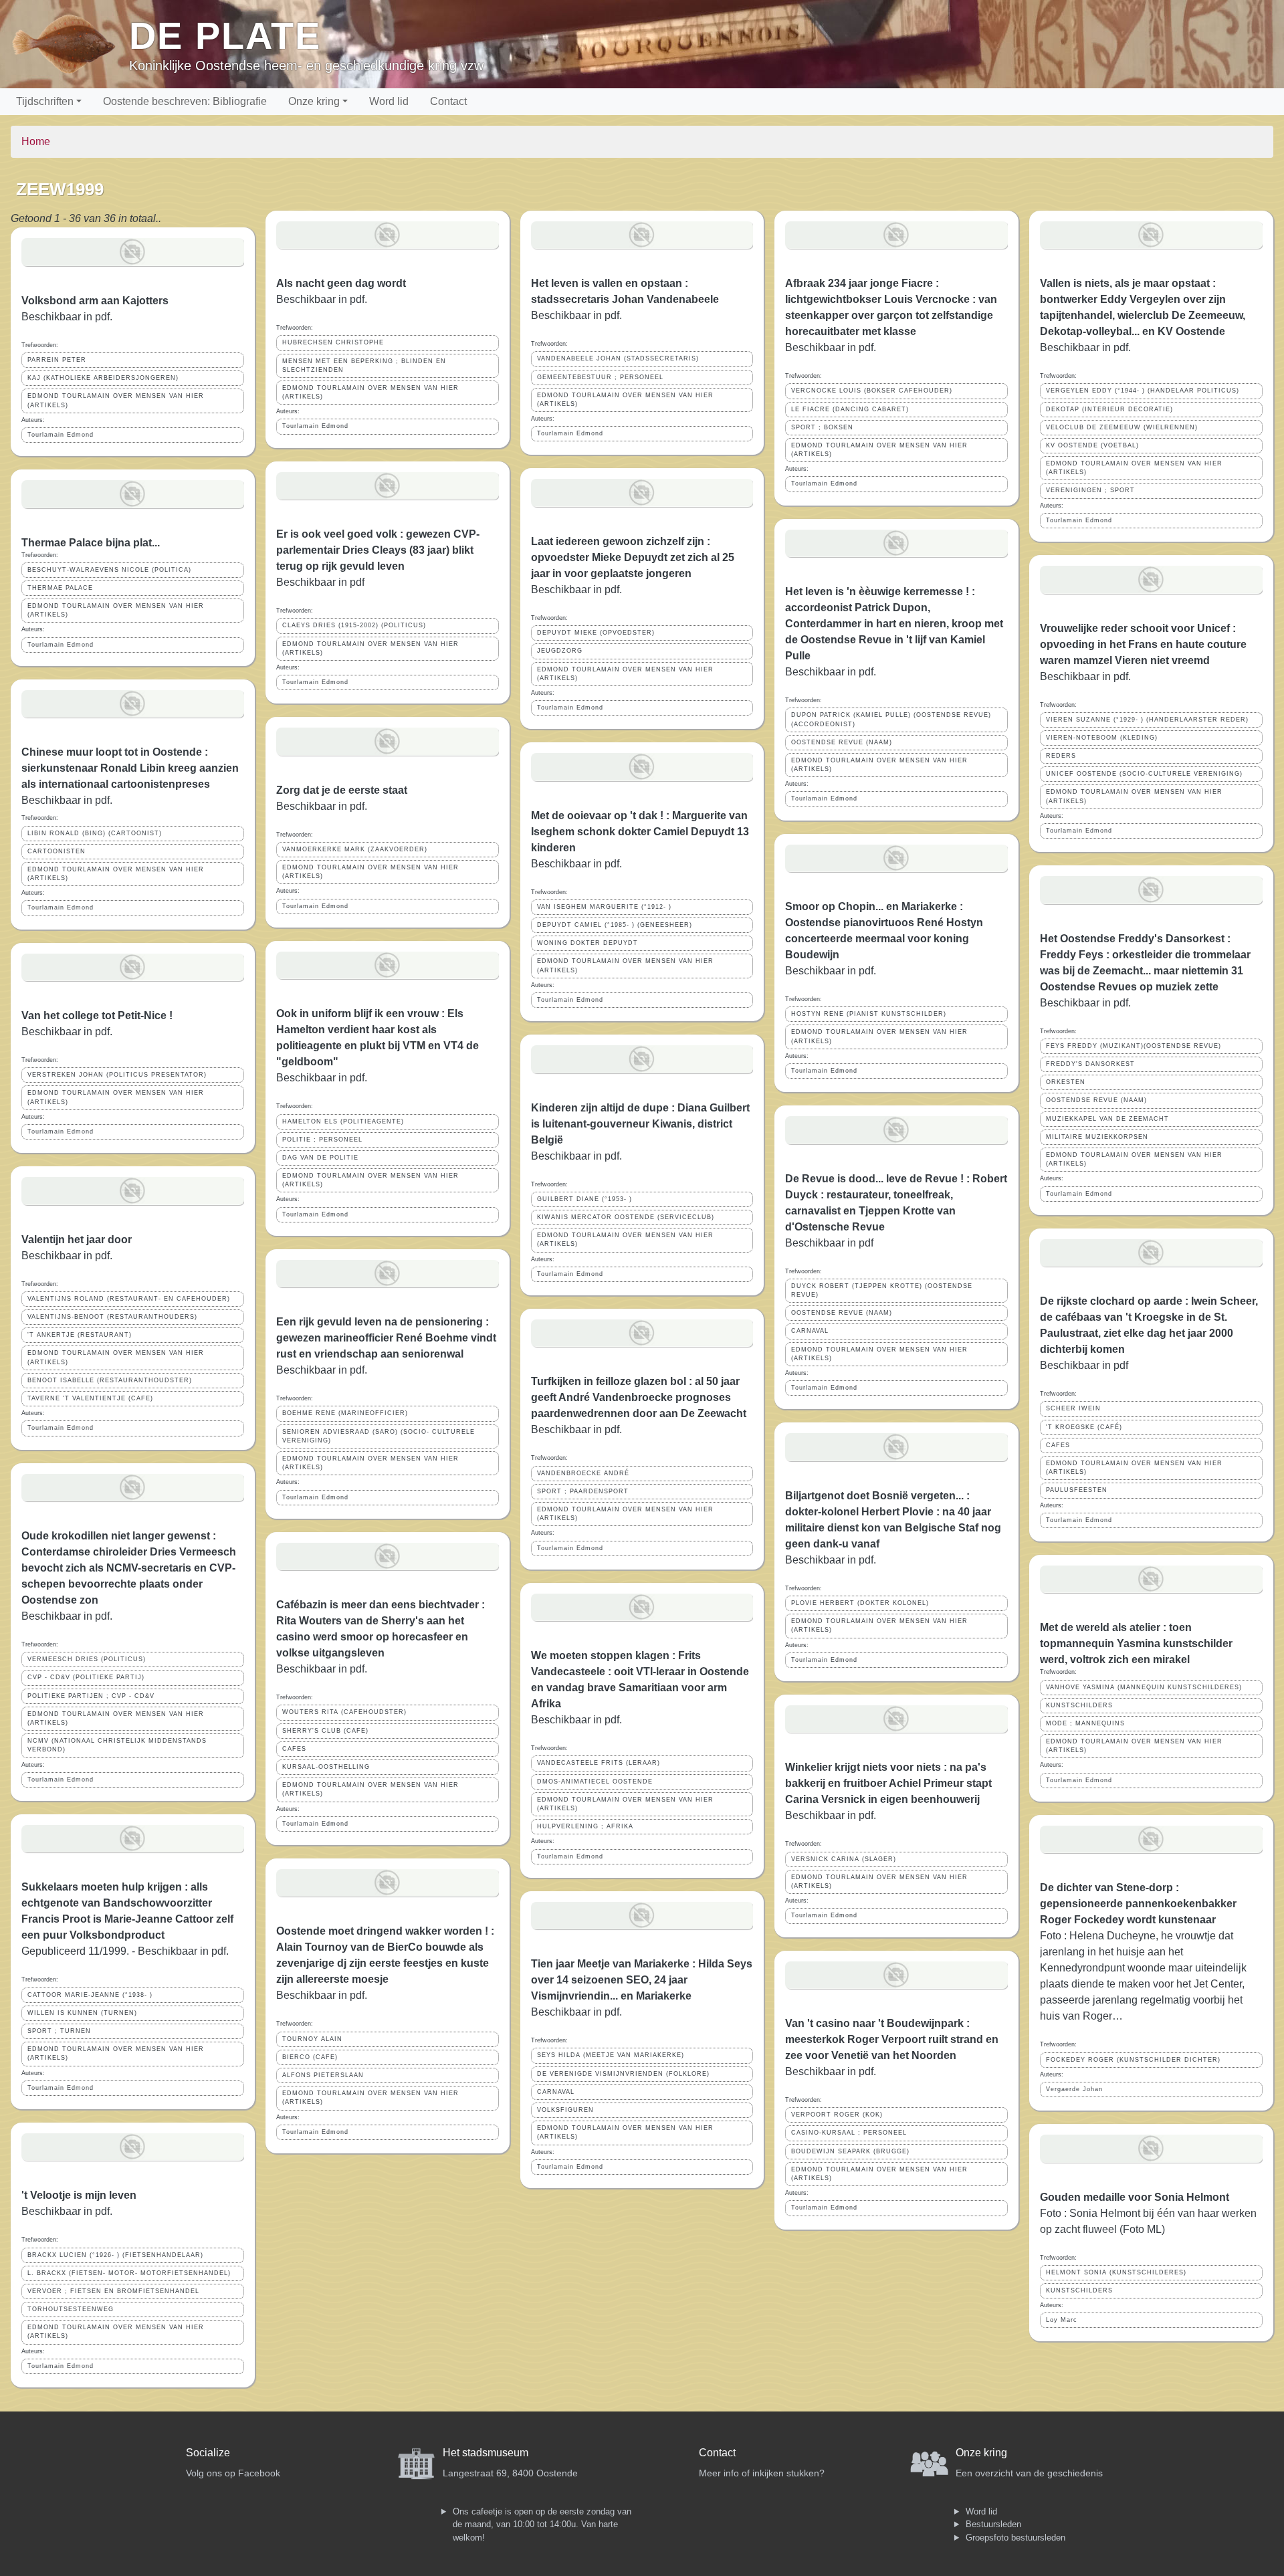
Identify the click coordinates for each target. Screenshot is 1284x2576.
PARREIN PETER (57, 360)
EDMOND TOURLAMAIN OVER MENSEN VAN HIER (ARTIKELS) (116, 400)
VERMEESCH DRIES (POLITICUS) (87, 1659)
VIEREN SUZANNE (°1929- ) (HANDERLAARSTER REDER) (1147, 720)
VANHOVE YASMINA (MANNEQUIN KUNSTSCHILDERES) (1144, 1687)
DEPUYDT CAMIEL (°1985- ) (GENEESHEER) (615, 925)
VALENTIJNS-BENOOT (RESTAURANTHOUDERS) (112, 1317)
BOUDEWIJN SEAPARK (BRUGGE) (850, 2151)
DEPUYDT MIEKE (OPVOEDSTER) (596, 633)
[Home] (70, 44)
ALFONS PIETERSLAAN (323, 2075)
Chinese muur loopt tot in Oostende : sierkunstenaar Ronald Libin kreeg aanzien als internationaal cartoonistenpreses (130, 768)
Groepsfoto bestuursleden (1015, 2538)
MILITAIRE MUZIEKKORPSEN (1097, 1137)
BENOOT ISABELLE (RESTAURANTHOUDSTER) (110, 1380)
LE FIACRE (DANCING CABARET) (850, 409)
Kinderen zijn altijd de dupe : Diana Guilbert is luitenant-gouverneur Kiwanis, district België (640, 1124)
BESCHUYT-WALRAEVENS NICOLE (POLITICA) (109, 570)
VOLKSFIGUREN (565, 2110)
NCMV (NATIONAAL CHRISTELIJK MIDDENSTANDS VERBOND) (117, 1745)
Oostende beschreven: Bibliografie (185, 101)
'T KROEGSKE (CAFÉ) (1084, 1427)
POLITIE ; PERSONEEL (322, 1140)
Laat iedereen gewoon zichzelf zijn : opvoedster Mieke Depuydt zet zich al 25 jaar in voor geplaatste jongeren (633, 557)
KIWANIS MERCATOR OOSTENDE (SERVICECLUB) (626, 1217)
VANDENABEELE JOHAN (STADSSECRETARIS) (618, 358)
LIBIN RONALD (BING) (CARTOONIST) (95, 833)
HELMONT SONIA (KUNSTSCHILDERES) (1116, 2272)
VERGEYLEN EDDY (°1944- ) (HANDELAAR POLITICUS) (1143, 391)
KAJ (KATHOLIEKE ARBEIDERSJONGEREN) (103, 378)
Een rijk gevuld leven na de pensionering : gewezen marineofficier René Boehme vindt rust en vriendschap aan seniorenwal (386, 1338)
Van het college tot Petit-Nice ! (97, 1015)
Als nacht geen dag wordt (341, 283)
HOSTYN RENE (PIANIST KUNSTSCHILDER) (869, 1014)
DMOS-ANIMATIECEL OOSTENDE (595, 1782)
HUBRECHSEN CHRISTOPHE (333, 342)
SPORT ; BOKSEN (822, 427)
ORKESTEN (1066, 1082)
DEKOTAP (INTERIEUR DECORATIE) (1109, 409)
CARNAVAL (556, 2092)
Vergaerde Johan (1074, 2089)
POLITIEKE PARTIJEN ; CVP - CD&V (91, 1696)
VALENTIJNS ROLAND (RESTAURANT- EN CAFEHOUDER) (129, 1299)
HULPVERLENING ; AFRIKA (585, 1826)
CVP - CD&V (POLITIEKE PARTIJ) (86, 1677)
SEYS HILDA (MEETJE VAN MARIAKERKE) (611, 2055)
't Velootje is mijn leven (79, 2195)
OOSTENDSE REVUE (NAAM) (842, 742)
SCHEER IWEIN (1073, 1408)
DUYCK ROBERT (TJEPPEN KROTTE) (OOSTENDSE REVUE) (882, 1290)
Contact (448, 101)
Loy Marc (1062, 2320)
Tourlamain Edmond (61, 435)
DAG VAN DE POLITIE (320, 1158)
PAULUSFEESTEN (1077, 1490)
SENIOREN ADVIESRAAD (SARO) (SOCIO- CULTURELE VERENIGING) (379, 1436)
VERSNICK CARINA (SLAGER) (844, 1859)
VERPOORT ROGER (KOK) (837, 2115)
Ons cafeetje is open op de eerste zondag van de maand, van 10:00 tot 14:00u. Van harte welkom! (542, 2525)
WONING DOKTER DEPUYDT (587, 943)
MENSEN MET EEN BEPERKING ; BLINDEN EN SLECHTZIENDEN (364, 365)
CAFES (294, 1749)
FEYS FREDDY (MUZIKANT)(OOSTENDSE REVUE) (1134, 1046)
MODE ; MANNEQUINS (1085, 1723)
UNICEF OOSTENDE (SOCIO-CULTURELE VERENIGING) (1144, 774)
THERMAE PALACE (60, 588)
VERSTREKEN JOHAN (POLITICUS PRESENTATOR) (117, 1075)
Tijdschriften (45, 101)
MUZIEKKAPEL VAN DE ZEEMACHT (1107, 1119)
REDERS (1061, 756)
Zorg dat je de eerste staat (342, 790)
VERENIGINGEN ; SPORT (1090, 490)
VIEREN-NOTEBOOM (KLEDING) (1102, 738)
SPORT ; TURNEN (59, 2031)
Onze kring (314, 101)
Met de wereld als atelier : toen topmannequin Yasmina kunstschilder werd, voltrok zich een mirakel (1136, 1643)
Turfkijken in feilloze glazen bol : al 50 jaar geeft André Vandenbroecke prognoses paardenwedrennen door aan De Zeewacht (639, 1397)
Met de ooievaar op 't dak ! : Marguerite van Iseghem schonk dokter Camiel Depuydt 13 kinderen (640, 832)
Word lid (389, 101)
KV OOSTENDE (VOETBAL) (1092, 445)
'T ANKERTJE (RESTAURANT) (80, 1335)
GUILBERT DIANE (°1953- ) (584, 1199)
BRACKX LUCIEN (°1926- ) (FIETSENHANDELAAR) (115, 2255)
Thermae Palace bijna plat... (91, 543)
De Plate (225, 36)
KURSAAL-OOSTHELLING (326, 1767)
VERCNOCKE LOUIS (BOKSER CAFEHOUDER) (872, 391)
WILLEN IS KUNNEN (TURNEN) (82, 2013)
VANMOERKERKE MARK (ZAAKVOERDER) (355, 849)
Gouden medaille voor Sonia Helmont (1135, 2197)
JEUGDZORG (560, 651)
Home (36, 141)
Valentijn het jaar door (77, 1240)
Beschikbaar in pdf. (67, 800)
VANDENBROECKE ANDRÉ (583, 1473)
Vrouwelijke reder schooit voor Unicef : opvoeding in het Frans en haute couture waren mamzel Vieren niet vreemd (1143, 644)
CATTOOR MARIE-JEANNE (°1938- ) (90, 1995)
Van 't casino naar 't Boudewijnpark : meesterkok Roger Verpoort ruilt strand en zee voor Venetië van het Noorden (892, 2039)
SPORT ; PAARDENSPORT (583, 1491)
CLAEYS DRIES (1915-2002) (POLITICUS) (354, 625)
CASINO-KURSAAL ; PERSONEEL (849, 2133)
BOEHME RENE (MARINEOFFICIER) (345, 1413)
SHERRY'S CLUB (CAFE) (325, 1731)
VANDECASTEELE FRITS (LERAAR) (599, 1763)
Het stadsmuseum (486, 2453)
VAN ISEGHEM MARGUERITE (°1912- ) (604, 907)
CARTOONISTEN (57, 851)
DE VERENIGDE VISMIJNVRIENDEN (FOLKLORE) (623, 2074)
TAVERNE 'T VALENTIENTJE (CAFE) (90, 1398)
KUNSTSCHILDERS (1079, 1705)
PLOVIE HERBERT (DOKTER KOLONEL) (860, 1603)
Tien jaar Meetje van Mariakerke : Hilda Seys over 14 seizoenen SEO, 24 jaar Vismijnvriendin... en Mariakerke (642, 1980)
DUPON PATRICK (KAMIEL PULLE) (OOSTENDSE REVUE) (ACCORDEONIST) (891, 719)
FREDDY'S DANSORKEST (1090, 1064)
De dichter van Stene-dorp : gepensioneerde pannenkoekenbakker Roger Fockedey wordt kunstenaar (1138, 1904)
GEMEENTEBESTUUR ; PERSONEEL (600, 377)
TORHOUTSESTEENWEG (71, 2309)
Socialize (208, 2453)
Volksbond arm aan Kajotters (95, 301)
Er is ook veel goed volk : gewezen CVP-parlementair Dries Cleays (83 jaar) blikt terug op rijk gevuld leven (378, 550)
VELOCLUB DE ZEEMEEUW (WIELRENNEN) (1122, 427)
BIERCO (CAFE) (310, 2057)
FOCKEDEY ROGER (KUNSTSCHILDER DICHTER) (1133, 2060)
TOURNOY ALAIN (312, 2039)
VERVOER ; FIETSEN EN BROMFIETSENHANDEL (113, 2291)
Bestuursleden (993, 2524)
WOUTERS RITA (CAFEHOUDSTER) (344, 1712)
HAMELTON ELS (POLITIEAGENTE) (343, 1121)
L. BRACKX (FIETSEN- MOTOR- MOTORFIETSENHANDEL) (129, 2273)
